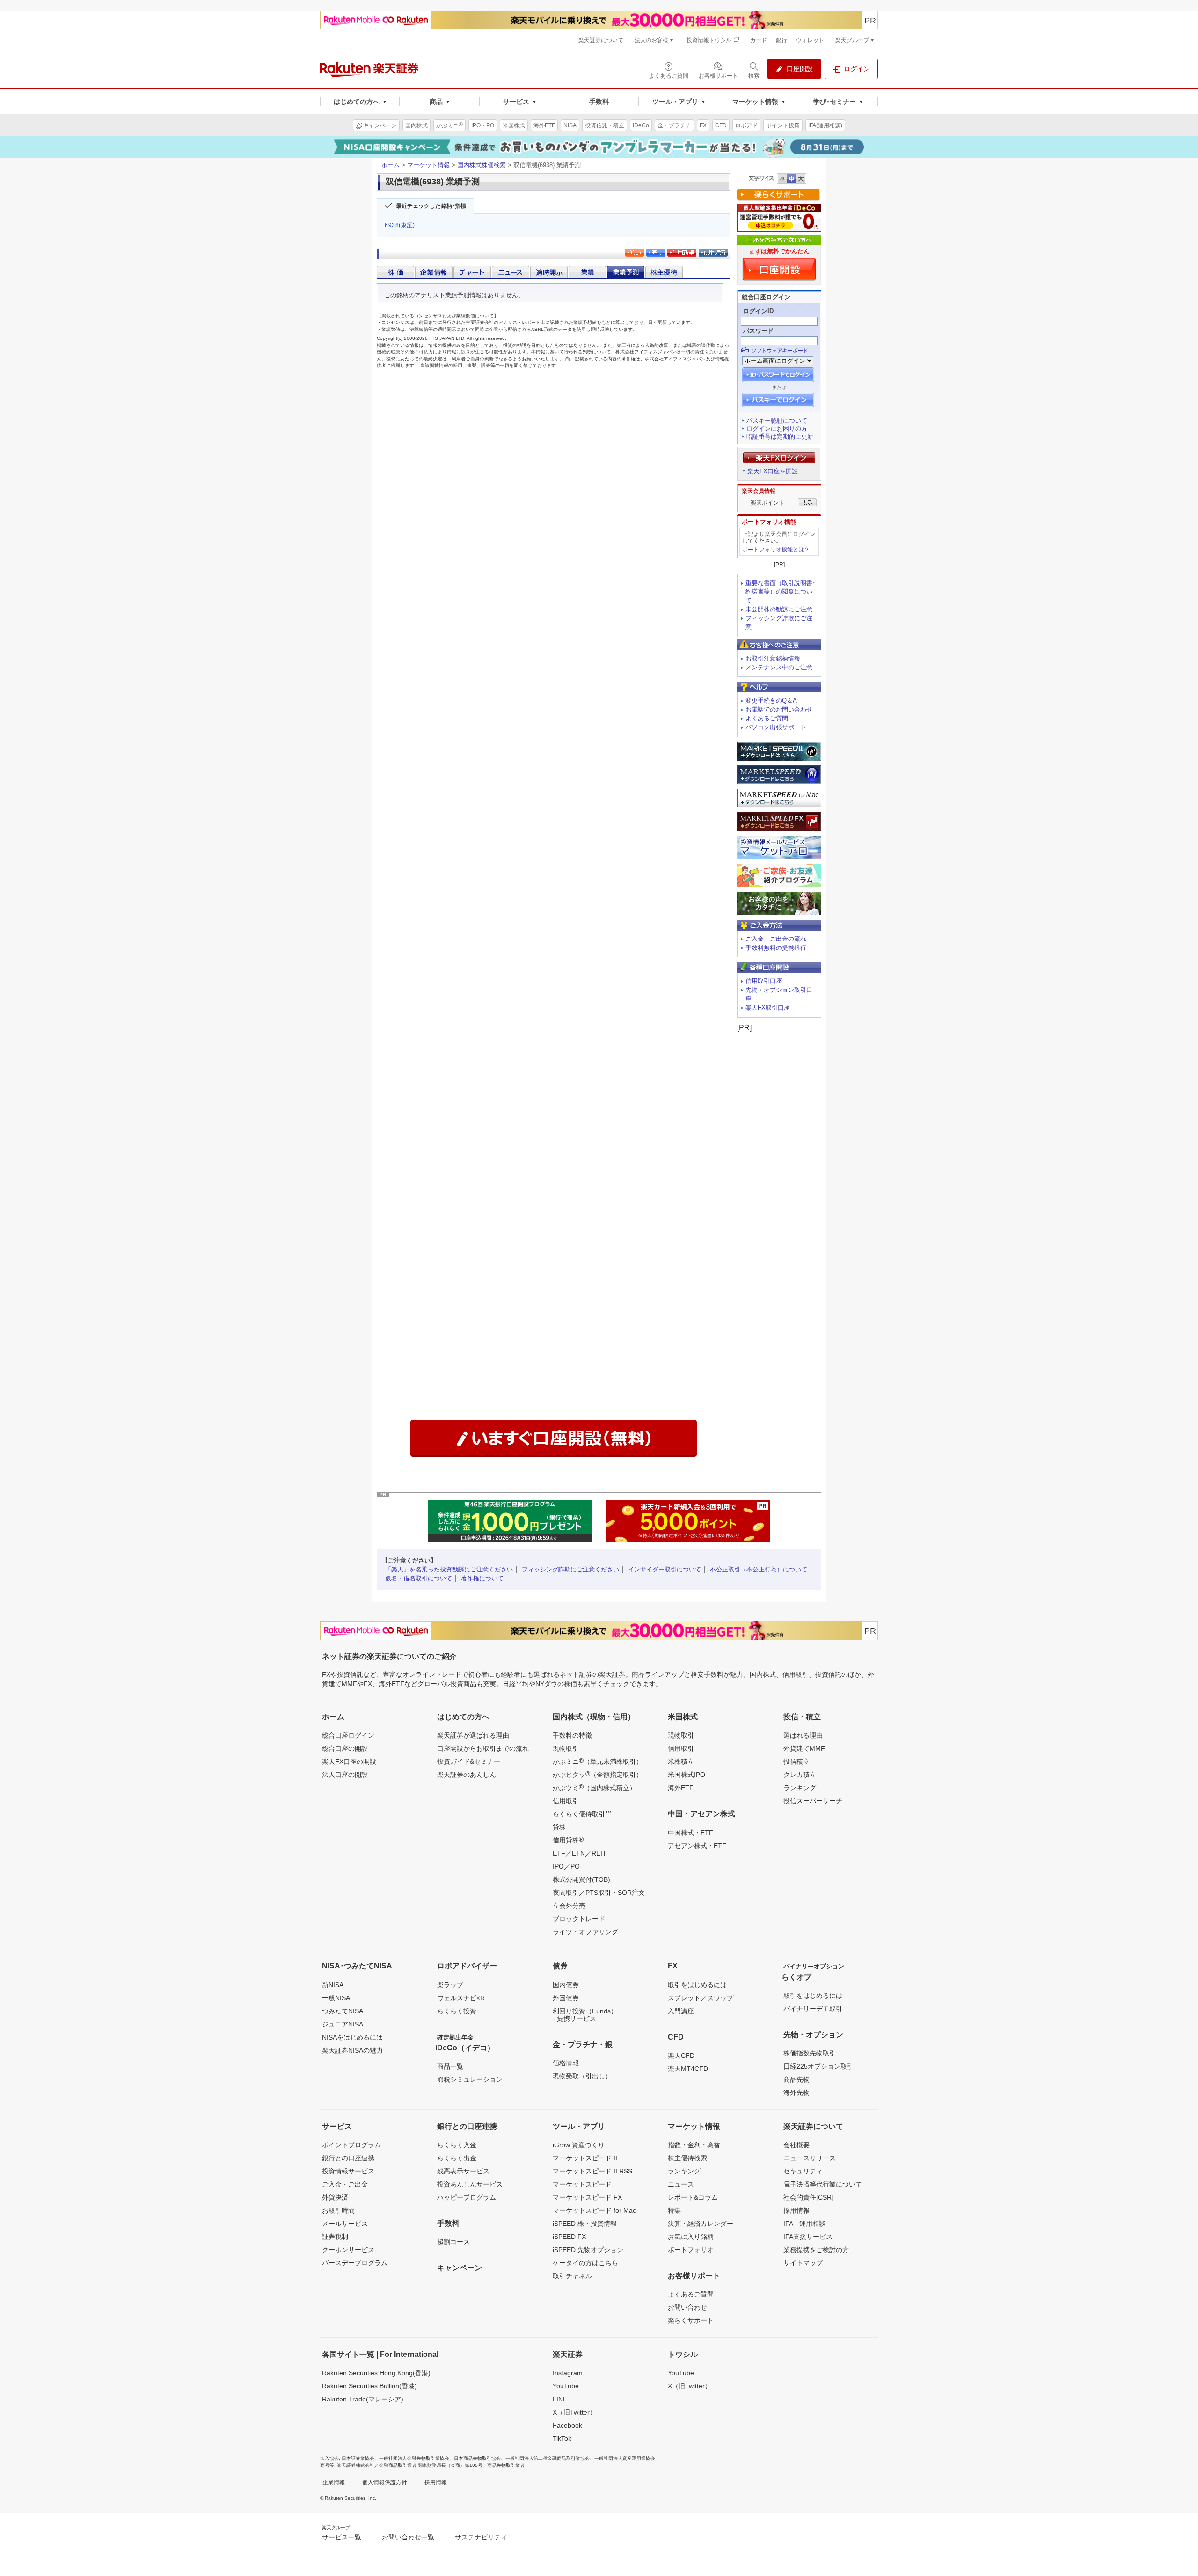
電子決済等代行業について (823, 2184)
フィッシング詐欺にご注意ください (570, 1569)
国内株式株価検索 (482, 165)
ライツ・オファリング (585, 1932)
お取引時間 (338, 2210)
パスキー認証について (777, 421)
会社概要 (796, 2145)
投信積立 (796, 1761)
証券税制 (335, 2237)
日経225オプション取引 (818, 2066)
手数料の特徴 (572, 1735)
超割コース (453, 2242)
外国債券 (566, 1998)
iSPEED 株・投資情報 (585, 2224)
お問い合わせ (687, 2307)
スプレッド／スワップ (701, 1998)
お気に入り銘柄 (691, 2237)
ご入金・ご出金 (345, 2184)
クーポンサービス (348, 2250)
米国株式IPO (687, 1775)
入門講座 (681, 2011)
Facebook (567, 2425)
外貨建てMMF (804, 1748)
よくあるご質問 (767, 718)
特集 (674, 2210)
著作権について (482, 1578)
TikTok (562, 2438)
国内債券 (566, 1985)
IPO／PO (566, 1866)
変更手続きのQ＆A (771, 701)
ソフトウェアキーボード (779, 351)
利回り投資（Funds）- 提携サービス (585, 2015)
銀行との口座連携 (348, 2158)
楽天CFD (681, 2055)
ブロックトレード (579, 1919)
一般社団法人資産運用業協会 (625, 2458)
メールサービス (345, 2224)
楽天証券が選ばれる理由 (473, 1735)
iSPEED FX (569, 2237)
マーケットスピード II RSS (592, 2171)
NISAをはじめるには (352, 2037)
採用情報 (796, 2210)
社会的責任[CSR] (808, 2197)
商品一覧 (450, 2066)
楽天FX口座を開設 (773, 471)
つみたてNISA (343, 2011)
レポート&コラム (693, 2197)
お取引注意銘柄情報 (773, 658)
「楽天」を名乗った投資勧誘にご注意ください (449, 1569)
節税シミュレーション (470, 2079)
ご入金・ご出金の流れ (776, 939)
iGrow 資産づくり (579, 2145)
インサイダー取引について (665, 1569)
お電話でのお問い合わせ (779, 709)
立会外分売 (569, 1906)
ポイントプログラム (351, 2145)
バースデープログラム (355, 2263)
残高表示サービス (463, 2171)
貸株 (559, 1827)
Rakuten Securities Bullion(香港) (369, 2386)
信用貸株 (568, 1840)
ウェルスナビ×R (461, 1998)
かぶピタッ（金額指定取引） (598, 1774)
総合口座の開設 (345, 1748)
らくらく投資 (457, 2011)
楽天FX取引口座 (768, 1008)
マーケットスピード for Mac (594, 2210)
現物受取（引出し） (582, 2076)
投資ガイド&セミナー (469, 1761)
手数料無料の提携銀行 (776, 948)
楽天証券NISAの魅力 (352, 2050)
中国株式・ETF (690, 1833)
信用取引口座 (764, 981)
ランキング (800, 1788)
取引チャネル (572, 2276)
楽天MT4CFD (688, 2069)
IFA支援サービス (808, 2237)
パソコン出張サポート (776, 727)
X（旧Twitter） (574, 2412)
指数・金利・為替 (694, 2145)
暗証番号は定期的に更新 (780, 437)
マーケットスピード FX (587, 2197)
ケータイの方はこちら (585, 2263)
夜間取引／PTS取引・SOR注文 (599, 1893)
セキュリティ (803, 2171)
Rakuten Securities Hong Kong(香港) (376, 2373)
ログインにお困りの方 (777, 429)
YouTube (566, 2386)
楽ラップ (450, 1985)
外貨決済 (335, 2197)
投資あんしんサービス (470, 2184)
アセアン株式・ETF (697, 1846)
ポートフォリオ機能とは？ (776, 550)
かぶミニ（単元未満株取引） (598, 1761)
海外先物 (796, 2092)
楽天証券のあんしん (467, 1775)
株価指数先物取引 (810, 2053)
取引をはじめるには (697, 1985)
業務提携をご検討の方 (816, 2250)
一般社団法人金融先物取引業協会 (414, 2458)
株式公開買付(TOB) (581, 1879)
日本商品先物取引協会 (477, 2458)
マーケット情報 (428, 165)
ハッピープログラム (467, 2197)
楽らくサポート (691, 2320)
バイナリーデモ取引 (813, 2009)
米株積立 (681, 1761)
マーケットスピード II (585, 2158)
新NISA (333, 1985)
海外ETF (681, 1788)
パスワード (758, 331)
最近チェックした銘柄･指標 (431, 206)
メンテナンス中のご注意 (779, 667)
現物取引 (566, 1748)
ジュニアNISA (343, 2024)
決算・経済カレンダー (701, 2224)
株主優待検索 (687, 2158)
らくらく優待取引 (582, 1813)
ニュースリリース (810, 2158)
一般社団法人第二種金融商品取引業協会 (548, 2458)
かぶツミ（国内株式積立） (594, 1787)
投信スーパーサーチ (813, 1801)
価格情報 (566, 2063)
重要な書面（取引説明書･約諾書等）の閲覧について (781, 592)
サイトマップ (803, 2263)
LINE (560, 2399)
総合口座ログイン (348, 1735)
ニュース (681, 2184)
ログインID (758, 311)
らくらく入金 (457, 2145)
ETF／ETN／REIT (580, 1853)
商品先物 (796, 2079)
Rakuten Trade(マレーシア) (363, 2399)
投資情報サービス (348, 2171)
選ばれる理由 (803, 1735)
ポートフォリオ (691, 2250)
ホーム (391, 165)
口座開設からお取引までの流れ (483, 1748)
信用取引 (566, 1801)
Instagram (568, 2373)
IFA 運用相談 (804, 2224)
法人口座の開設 (345, 1775)
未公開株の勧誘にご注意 (779, 609)
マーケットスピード (582, 2184)
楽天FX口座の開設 (349, 1761)
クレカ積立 (800, 1775)
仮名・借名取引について (419, 1578)
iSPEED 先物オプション (588, 2250)
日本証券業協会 (358, 2458)
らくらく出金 (457, 2158)
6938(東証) (400, 225)
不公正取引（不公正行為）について (759, 1569)
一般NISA (336, 1998)
